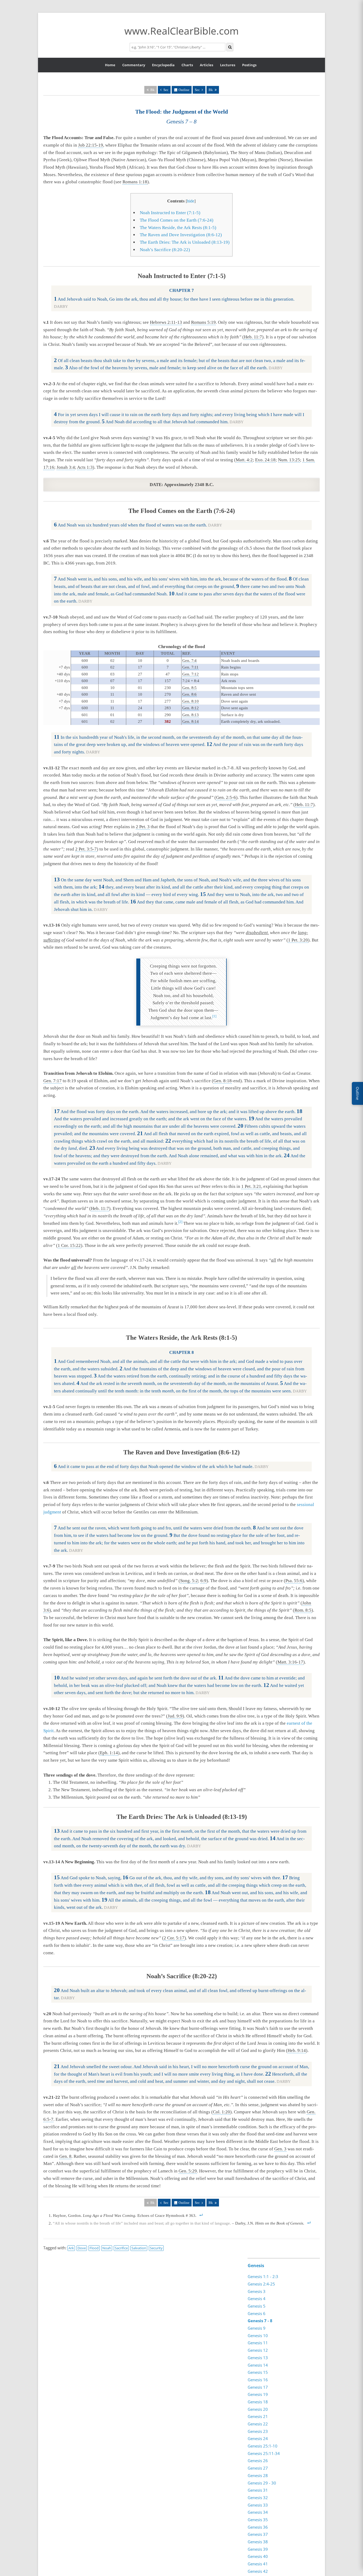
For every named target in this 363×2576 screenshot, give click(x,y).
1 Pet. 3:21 (251, 1186)
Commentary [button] (134, 65)
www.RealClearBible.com (181, 31)
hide (191, 201)
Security (156, 2248)
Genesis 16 (258, 2380)
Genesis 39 (258, 2549)
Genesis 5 (257, 2306)
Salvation (139, 2248)
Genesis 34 (258, 2512)
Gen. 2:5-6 (226, 797)
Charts (187, 65)
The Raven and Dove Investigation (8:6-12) (181, 235)
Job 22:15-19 (91, 145)
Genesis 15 (258, 2372)
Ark (71, 2248)
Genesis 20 (258, 2409)
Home (110, 65)
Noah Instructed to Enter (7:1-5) (170, 213)
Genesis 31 (258, 2490)
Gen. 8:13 (191, 715)
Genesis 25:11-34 (264, 2453)
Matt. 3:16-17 (290, 1662)
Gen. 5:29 (188, 2171)
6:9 (203, 1581)
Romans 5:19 (203, 322)
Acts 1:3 (85, 467)
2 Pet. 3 (143, 827)
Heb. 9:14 (297, 2050)
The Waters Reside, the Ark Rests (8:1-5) (178, 228)
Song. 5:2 (189, 1581)
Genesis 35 (258, 2520)
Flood (94, 2248)
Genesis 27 (258, 2468)
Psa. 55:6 (294, 1581)
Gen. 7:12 (191, 674)
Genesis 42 (258, 2571)
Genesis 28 (258, 2475)
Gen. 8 (65, 2156)
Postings (249, 65)
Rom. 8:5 (303, 1610)
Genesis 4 (257, 2299)
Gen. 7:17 (52, 1081)
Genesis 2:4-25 (261, 2284)
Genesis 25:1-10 (263, 2446)
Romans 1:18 (135, 182)
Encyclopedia (163, 65)
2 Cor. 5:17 (174, 1938)
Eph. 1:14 (109, 1753)
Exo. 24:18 (265, 460)
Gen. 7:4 (189, 661)
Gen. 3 (280, 2149)
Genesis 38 (258, 2542)
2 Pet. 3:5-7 (86, 849)
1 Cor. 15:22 (69, 1245)
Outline (184, 90)
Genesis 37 (258, 2534)
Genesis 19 (258, 2394)
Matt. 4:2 (244, 460)
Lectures (228, 65)
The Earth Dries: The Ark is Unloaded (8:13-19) (185, 242)
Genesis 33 (258, 2505)
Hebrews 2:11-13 (166, 322)
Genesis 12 (258, 2350)
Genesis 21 (258, 2416)
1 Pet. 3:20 (298, 940)
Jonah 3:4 (66, 467)
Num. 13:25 (289, 460)
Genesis (256, 2266)
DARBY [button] (61, 306)
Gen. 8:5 (189, 688)
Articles (206, 65)
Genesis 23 (258, 2431)
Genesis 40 (258, 2556)
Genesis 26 (258, 2461)
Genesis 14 (258, 2365)
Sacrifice (121, 2248)
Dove (82, 2248)
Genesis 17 (258, 2387)
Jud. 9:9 (175, 1716)
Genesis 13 (258, 2358)
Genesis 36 (258, 2527)
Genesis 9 (257, 2328)
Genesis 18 (258, 2402)
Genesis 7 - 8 (260, 2321)
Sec (166, 90)
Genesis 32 (258, 2498)
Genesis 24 (258, 2438)
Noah (107, 2248)
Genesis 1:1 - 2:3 (263, 2276)
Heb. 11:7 (253, 337)
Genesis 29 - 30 (262, 2483)
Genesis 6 (257, 2313)
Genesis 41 (258, 2564)
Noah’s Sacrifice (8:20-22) (165, 250)
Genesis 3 (257, 2291)
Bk (211, 90)
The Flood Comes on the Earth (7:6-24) (177, 220)
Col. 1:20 (221, 2112)
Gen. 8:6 (189, 694)
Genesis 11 (258, 2343)
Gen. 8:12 (191, 708)
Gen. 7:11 (190, 667)
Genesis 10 (258, 2336)
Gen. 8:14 (191, 721)
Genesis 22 (258, 2424)
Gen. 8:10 (191, 701)
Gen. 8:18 (223, 1081)
